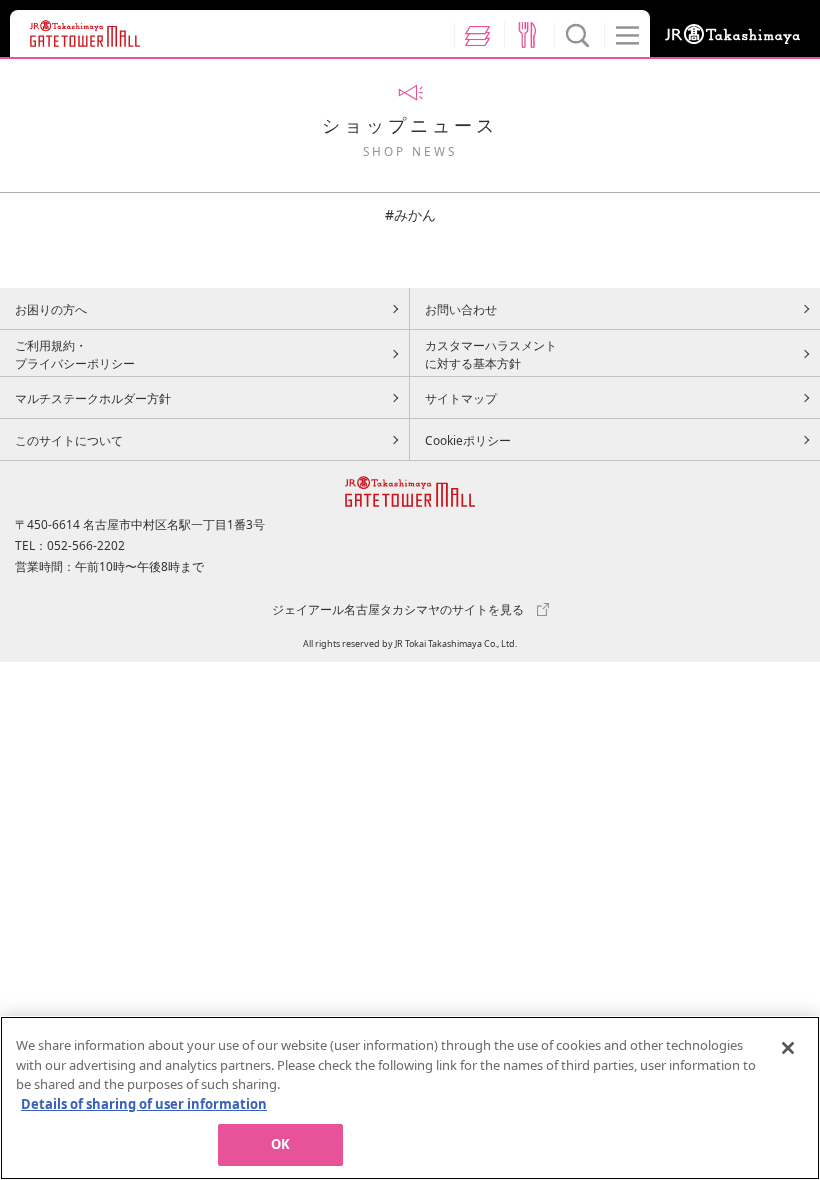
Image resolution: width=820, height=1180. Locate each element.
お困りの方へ (51, 309)
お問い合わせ (461, 309)
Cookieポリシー (468, 440)
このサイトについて (69, 440)
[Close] (788, 1048)
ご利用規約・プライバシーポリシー (75, 354)
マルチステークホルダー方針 (93, 398)
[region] (410, 1098)
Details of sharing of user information (144, 1104)
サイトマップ (461, 398)
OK (280, 1144)
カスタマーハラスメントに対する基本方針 (491, 354)
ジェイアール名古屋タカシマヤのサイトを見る (398, 609)
